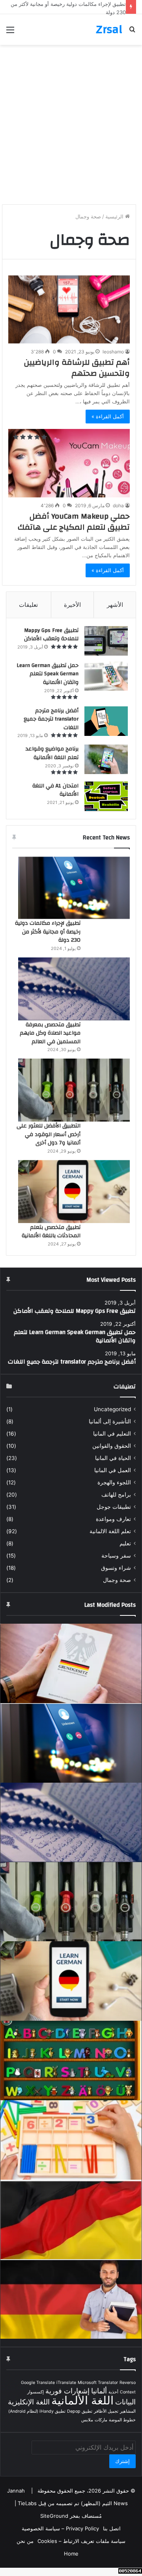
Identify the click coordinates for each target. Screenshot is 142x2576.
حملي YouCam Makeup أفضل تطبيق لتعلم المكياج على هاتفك (74, 522)
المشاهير (128, 2411)
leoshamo (113, 352)
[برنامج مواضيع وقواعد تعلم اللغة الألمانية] (106, 759)
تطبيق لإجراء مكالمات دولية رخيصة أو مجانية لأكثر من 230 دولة (48, 932)
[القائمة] (10, 32)
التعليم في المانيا (112, 1434)
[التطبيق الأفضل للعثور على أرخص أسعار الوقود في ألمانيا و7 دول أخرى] (74, 1090)
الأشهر (115, 605)
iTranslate (66, 2383)
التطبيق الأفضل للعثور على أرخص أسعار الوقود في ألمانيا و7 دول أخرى (49, 1134)
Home (71, 2554)
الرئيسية (115, 216)
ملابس (87, 2420)
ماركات (101, 2420)
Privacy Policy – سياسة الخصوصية (60, 2528)
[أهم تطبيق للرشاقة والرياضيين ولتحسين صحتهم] (69, 309)
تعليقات (28, 605)
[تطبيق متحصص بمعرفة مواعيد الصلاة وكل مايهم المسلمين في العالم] (74, 989)
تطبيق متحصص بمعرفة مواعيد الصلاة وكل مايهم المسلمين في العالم (50, 1033)
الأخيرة (72, 605)
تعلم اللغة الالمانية (110, 1531)
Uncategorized (112, 1409)
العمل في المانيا (113, 1470)
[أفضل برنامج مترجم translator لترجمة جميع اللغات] (106, 721)
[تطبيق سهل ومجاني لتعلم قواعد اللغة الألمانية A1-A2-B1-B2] (71, 2219)
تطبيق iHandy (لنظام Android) (37, 2411)
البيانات (125, 2402)
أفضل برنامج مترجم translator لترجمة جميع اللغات (51, 719)
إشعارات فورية (67, 2391)
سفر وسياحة (116, 1556)
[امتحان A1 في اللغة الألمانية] (106, 796)
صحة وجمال (117, 1580)
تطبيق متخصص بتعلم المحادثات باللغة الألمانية (51, 1232)
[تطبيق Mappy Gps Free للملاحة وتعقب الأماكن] (106, 641)
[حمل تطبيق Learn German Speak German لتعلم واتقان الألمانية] (106, 676)
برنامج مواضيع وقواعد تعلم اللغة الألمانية (52, 753)
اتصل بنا (112, 2528)
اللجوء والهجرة (114, 1482)
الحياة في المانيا (113, 1458)
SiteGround (54, 2516)
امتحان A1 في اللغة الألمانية (55, 790)
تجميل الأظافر (106, 2411)
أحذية (113, 2392)
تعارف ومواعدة (113, 1519)
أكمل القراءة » (108, 416)
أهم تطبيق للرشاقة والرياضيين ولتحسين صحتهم (77, 368)
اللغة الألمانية (82, 2400)
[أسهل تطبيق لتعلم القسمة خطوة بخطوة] (71, 2140)
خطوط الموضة (122, 2420)
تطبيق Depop (80, 2411)
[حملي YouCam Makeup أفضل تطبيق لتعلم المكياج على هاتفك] (69, 463)
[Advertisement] (71, 128)
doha (118, 505)
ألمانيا (99, 2391)
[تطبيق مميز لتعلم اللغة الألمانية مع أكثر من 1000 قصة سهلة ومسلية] (71, 2299)
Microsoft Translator (98, 2383)
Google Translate (38, 2383)
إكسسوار (35, 2392)
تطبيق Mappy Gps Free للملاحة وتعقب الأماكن (51, 635)
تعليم (125, 1543)
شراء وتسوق (116, 1568)
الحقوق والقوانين (112, 1446)
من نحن (25, 2541)
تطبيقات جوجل (114, 1507)
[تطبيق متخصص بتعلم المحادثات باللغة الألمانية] (74, 1192)
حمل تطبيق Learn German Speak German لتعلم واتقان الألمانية (48, 674)
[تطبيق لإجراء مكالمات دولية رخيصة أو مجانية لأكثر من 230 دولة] (74, 888)
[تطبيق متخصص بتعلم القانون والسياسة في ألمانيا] (71, 1663)
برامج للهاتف (116, 1495)
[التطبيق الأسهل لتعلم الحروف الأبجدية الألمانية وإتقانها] (71, 2060)
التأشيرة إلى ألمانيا (110, 1421)
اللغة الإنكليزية (29, 2402)
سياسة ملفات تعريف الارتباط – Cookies (81, 2541)
